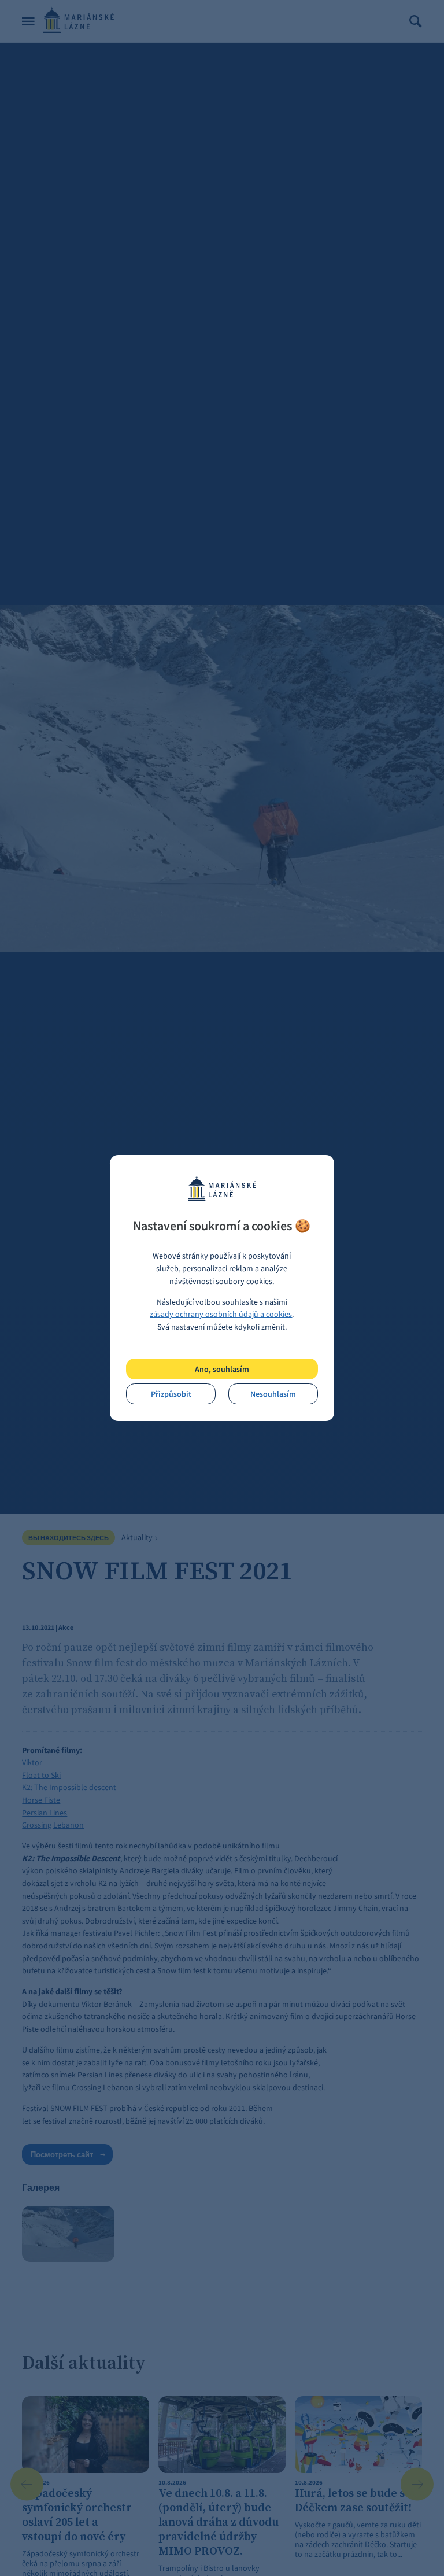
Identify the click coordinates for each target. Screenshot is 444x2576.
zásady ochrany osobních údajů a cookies (221, 1314)
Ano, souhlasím (222, 1369)
